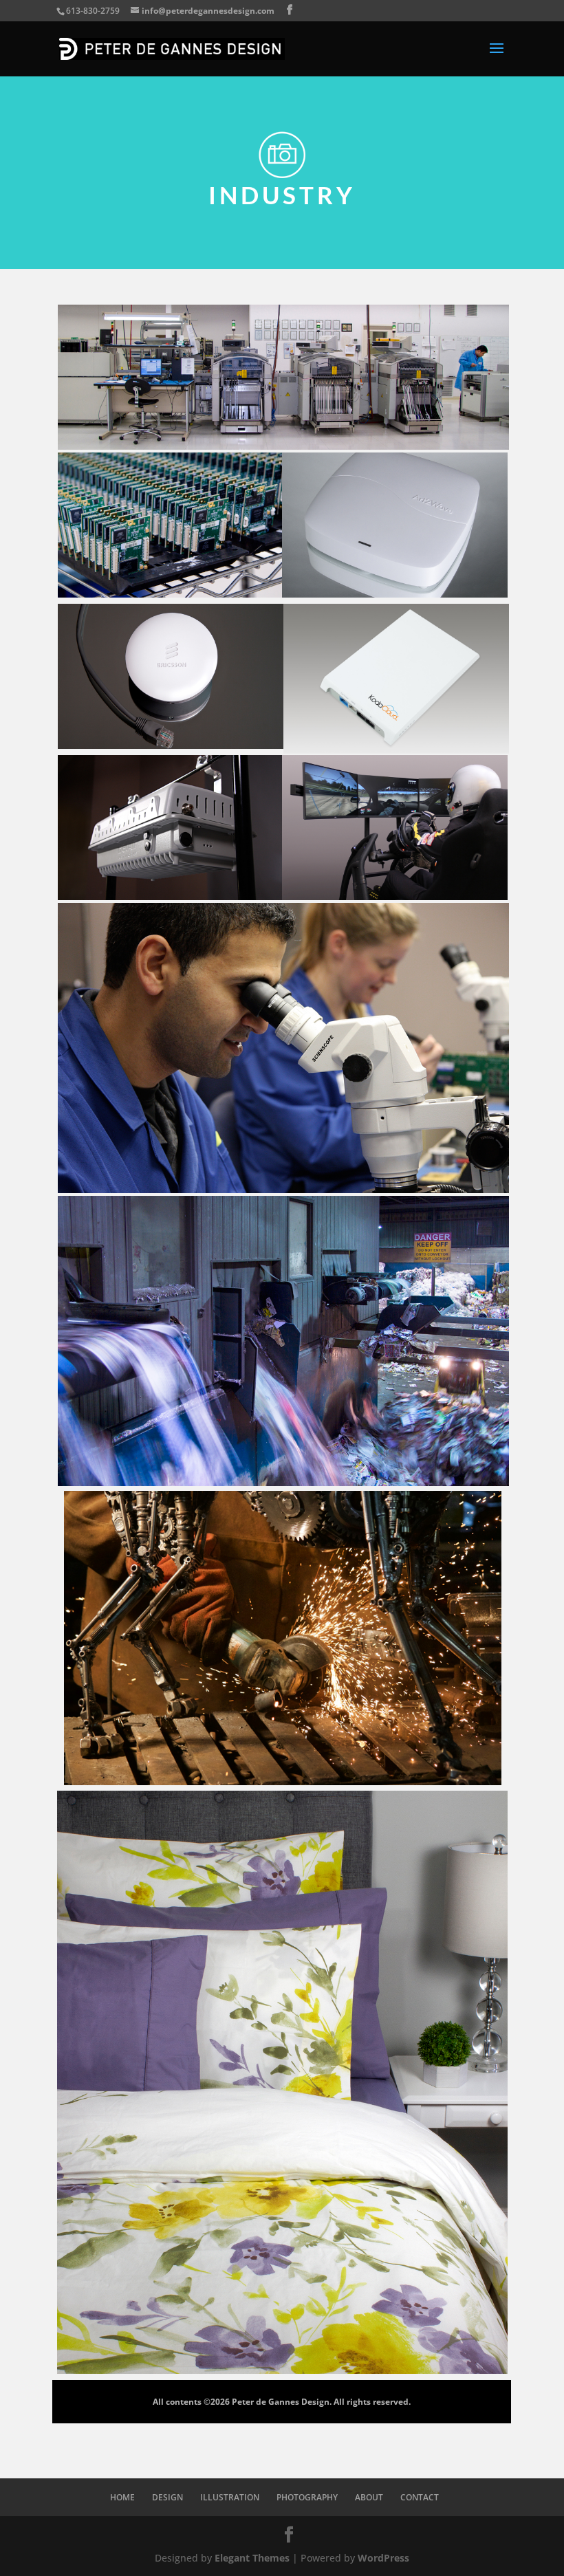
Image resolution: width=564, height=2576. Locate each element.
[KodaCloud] (396, 750)
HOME (122, 2497)
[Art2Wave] (395, 594)
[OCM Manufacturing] (283, 446)
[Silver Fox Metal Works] (283, 1781)
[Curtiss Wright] (283, 1189)
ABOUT (369, 2497)
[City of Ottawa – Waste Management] (283, 1482)
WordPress (383, 2558)
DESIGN (167, 2497)
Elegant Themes (252, 2558)
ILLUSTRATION (230, 2497)
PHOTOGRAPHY (307, 2497)
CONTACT (420, 2497)
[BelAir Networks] (171, 896)
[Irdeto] (395, 896)
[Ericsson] (171, 745)
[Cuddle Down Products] (282, 2370)
